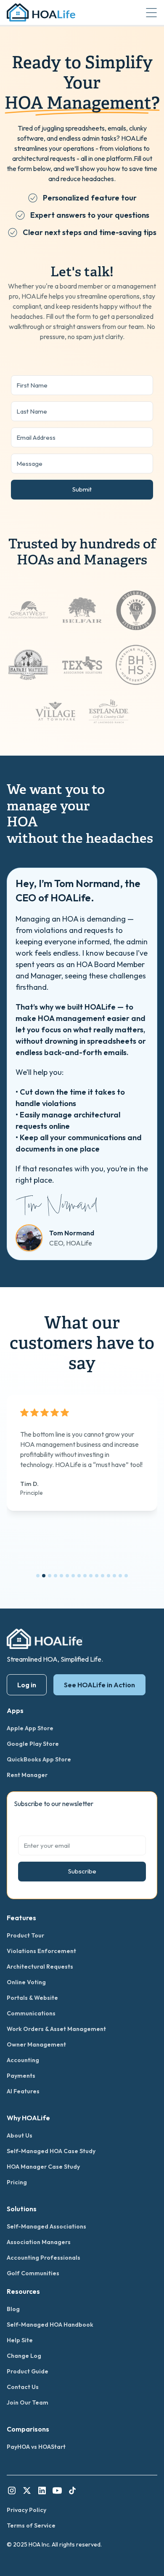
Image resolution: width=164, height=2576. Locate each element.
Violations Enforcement (41, 1951)
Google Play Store (33, 1744)
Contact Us (23, 2387)
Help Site (20, 2340)
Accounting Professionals (44, 2258)
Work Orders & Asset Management (56, 2029)
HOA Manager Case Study (43, 2167)
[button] (151, 13)
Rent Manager (27, 1775)
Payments (21, 2076)
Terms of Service (31, 2525)
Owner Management (36, 2044)
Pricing (17, 2182)
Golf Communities (33, 2273)
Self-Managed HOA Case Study (51, 2151)
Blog (13, 2309)
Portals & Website (32, 1998)
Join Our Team (28, 2402)
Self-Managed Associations (46, 2226)
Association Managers (39, 2242)
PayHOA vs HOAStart (36, 2447)
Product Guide (28, 2371)
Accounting (23, 2060)
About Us (20, 2135)
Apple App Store (30, 1728)
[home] (41, 12)
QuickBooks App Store (39, 1759)
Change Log (24, 2356)
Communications (31, 2013)
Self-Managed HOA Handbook (50, 2325)
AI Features (23, 2091)
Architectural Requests (40, 1967)
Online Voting (26, 1982)
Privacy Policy (26, 2510)
